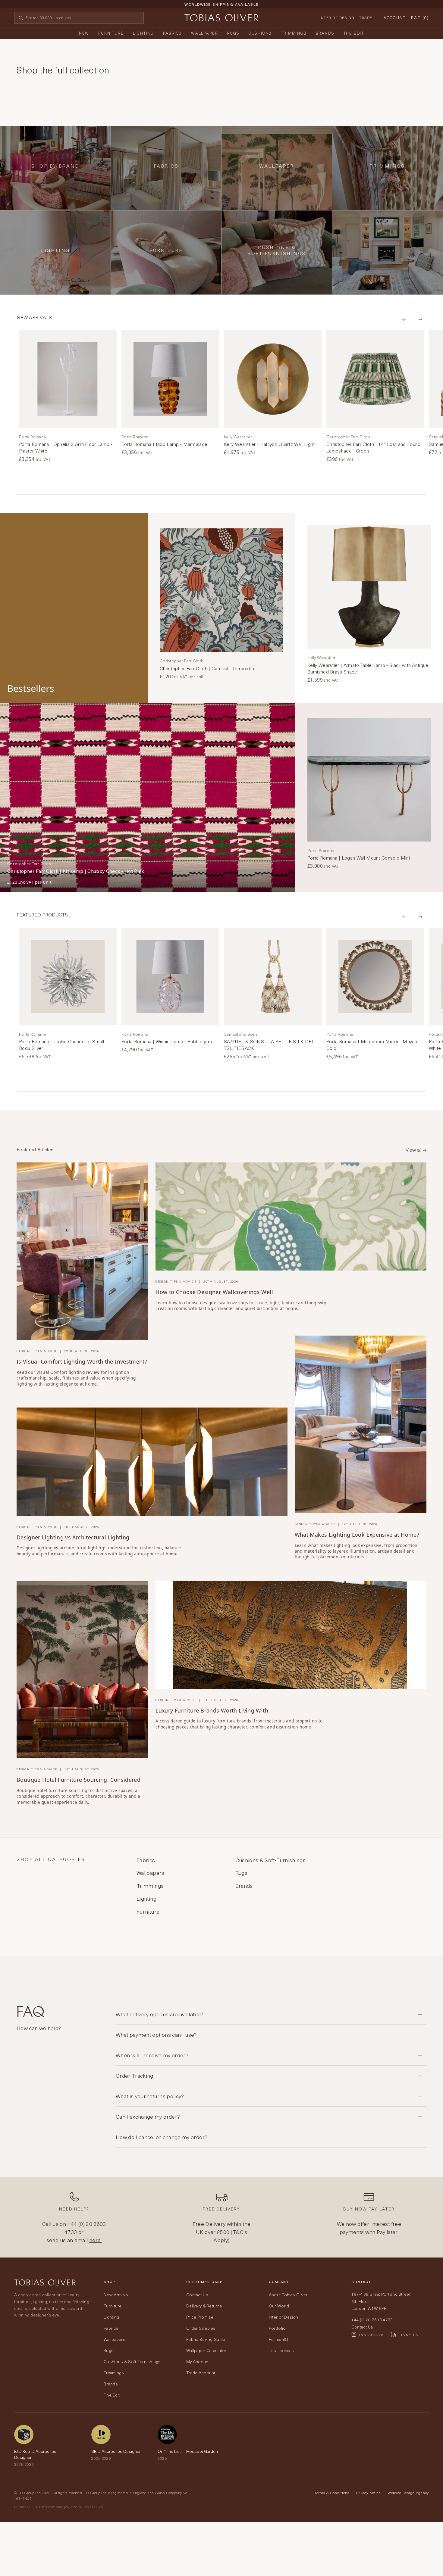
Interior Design (337, 18)
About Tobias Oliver (288, 2295)
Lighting (144, 33)
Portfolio (277, 2328)
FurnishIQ (279, 2339)
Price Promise (200, 2317)
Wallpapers (115, 2339)
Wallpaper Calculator (206, 2350)
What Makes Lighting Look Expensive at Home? (357, 1535)
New (84, 33)
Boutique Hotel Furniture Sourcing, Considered (79, 1780)
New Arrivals (116, 2295)
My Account (198, 2361)
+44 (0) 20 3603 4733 (85, 2228)
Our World (279, 2306)
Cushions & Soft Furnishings (132, 2361)
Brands (325, 33)
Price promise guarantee (222, 9)
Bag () (420, 18)
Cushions (260, 33)
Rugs (233, 33)
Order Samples (201, 2328)
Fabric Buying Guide (206, 2339)
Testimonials (281, 2350)
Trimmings (294, 33)
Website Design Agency (408, 2493)
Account (395, 18)
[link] (68, 397)
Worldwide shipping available (222, 4)
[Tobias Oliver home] (222, 18)
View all (414, 1150)
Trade (366, 18)
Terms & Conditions (332, 2493)
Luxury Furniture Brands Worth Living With (212, 1710)
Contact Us (197, 2295)
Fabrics (173, 33)
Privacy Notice (368, 2493)
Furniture (111, 33)
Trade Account (201, 2373)
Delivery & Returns (204, 2306)
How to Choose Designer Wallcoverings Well (214, 1292)
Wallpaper (204, 33)
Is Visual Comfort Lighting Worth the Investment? (82, 1361)
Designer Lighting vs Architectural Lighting (73, 1537)
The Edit (354, 33)
